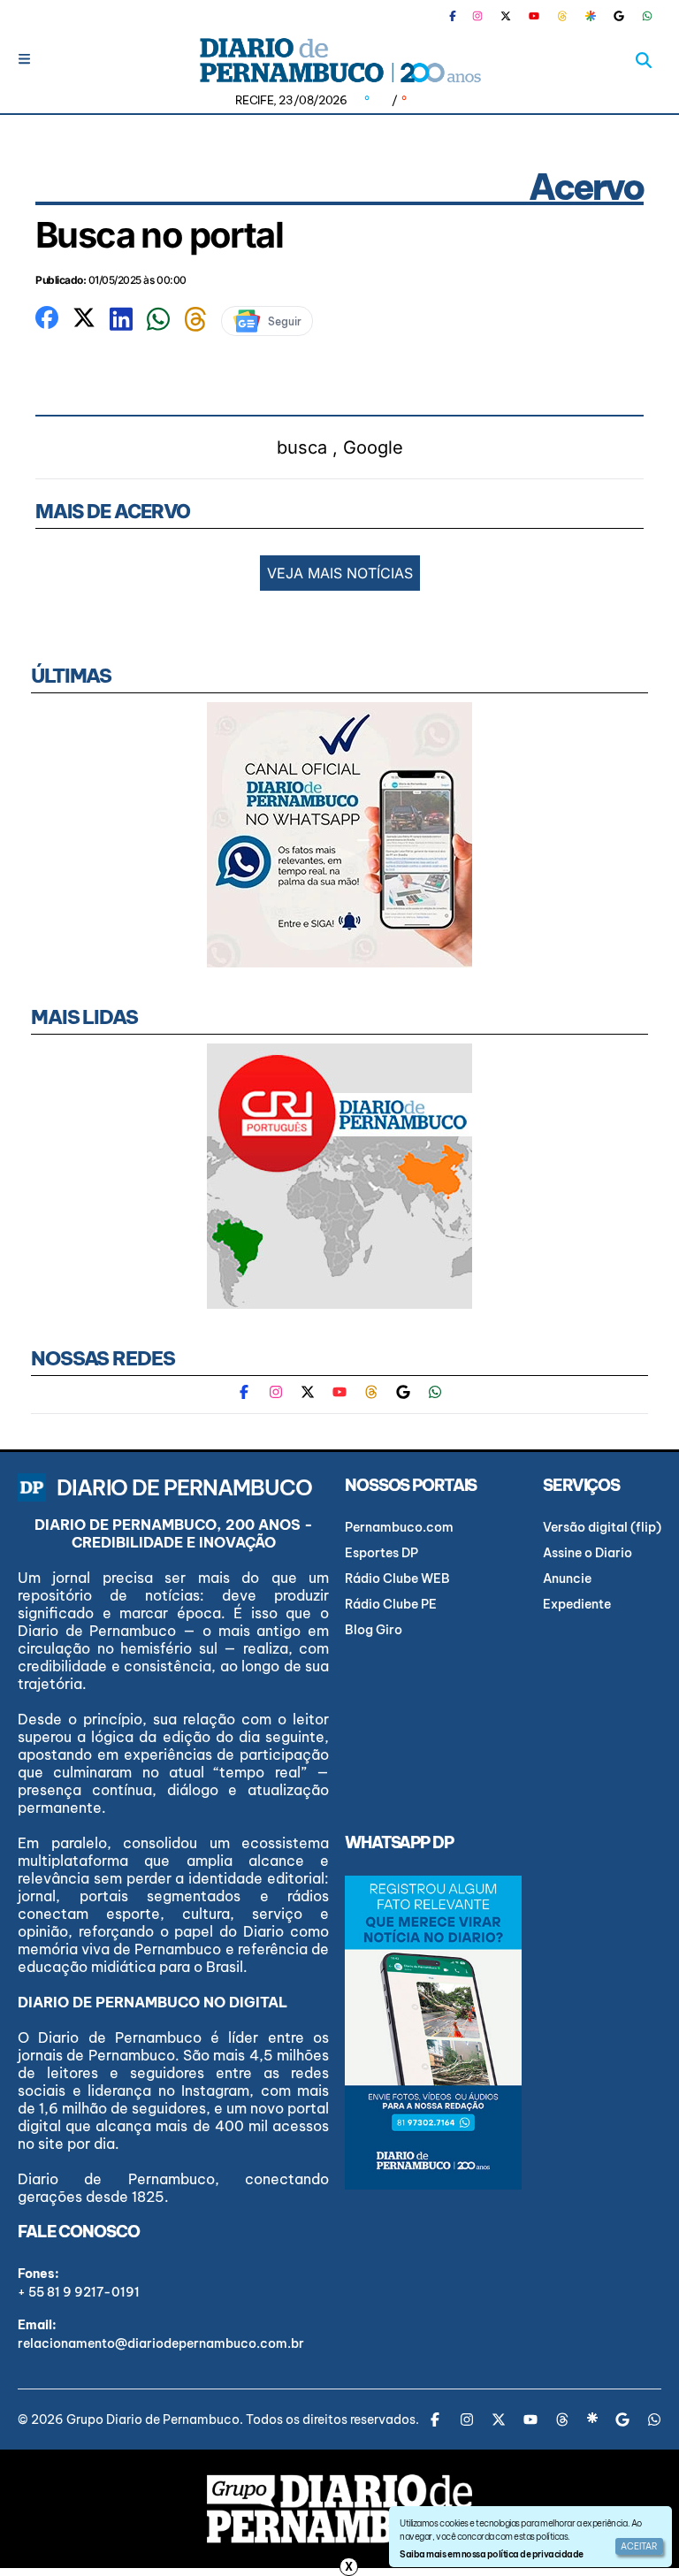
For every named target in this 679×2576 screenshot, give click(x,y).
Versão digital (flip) (602, 1527)
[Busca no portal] (47, 317)
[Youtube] (534, 16)
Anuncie (567, 1578)
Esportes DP (381, 1553)
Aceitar (639, 2546)
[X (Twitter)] (506, 16)
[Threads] (562, 16)
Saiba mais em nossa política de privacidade (491, 2554)
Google (373, 447)
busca (302, 447)
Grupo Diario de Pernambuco (153, 2419)
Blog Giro (374, 1630)
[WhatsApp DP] (647, 16)
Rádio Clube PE (391, 1604)
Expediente (577, 1604)
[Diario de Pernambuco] (339, 60)
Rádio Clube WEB (397, 1578)
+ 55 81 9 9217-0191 (79, 2292)
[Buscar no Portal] (644, 60)
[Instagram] (477, 16)
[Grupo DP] (339, 2509)
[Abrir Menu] (24, 59)
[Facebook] (460, 16)
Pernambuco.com (399, 1527)
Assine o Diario (587, 1553)
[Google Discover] (591, 16)
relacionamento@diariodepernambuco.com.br (161, 2343)
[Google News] (619, 16)
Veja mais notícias (340, 573)
